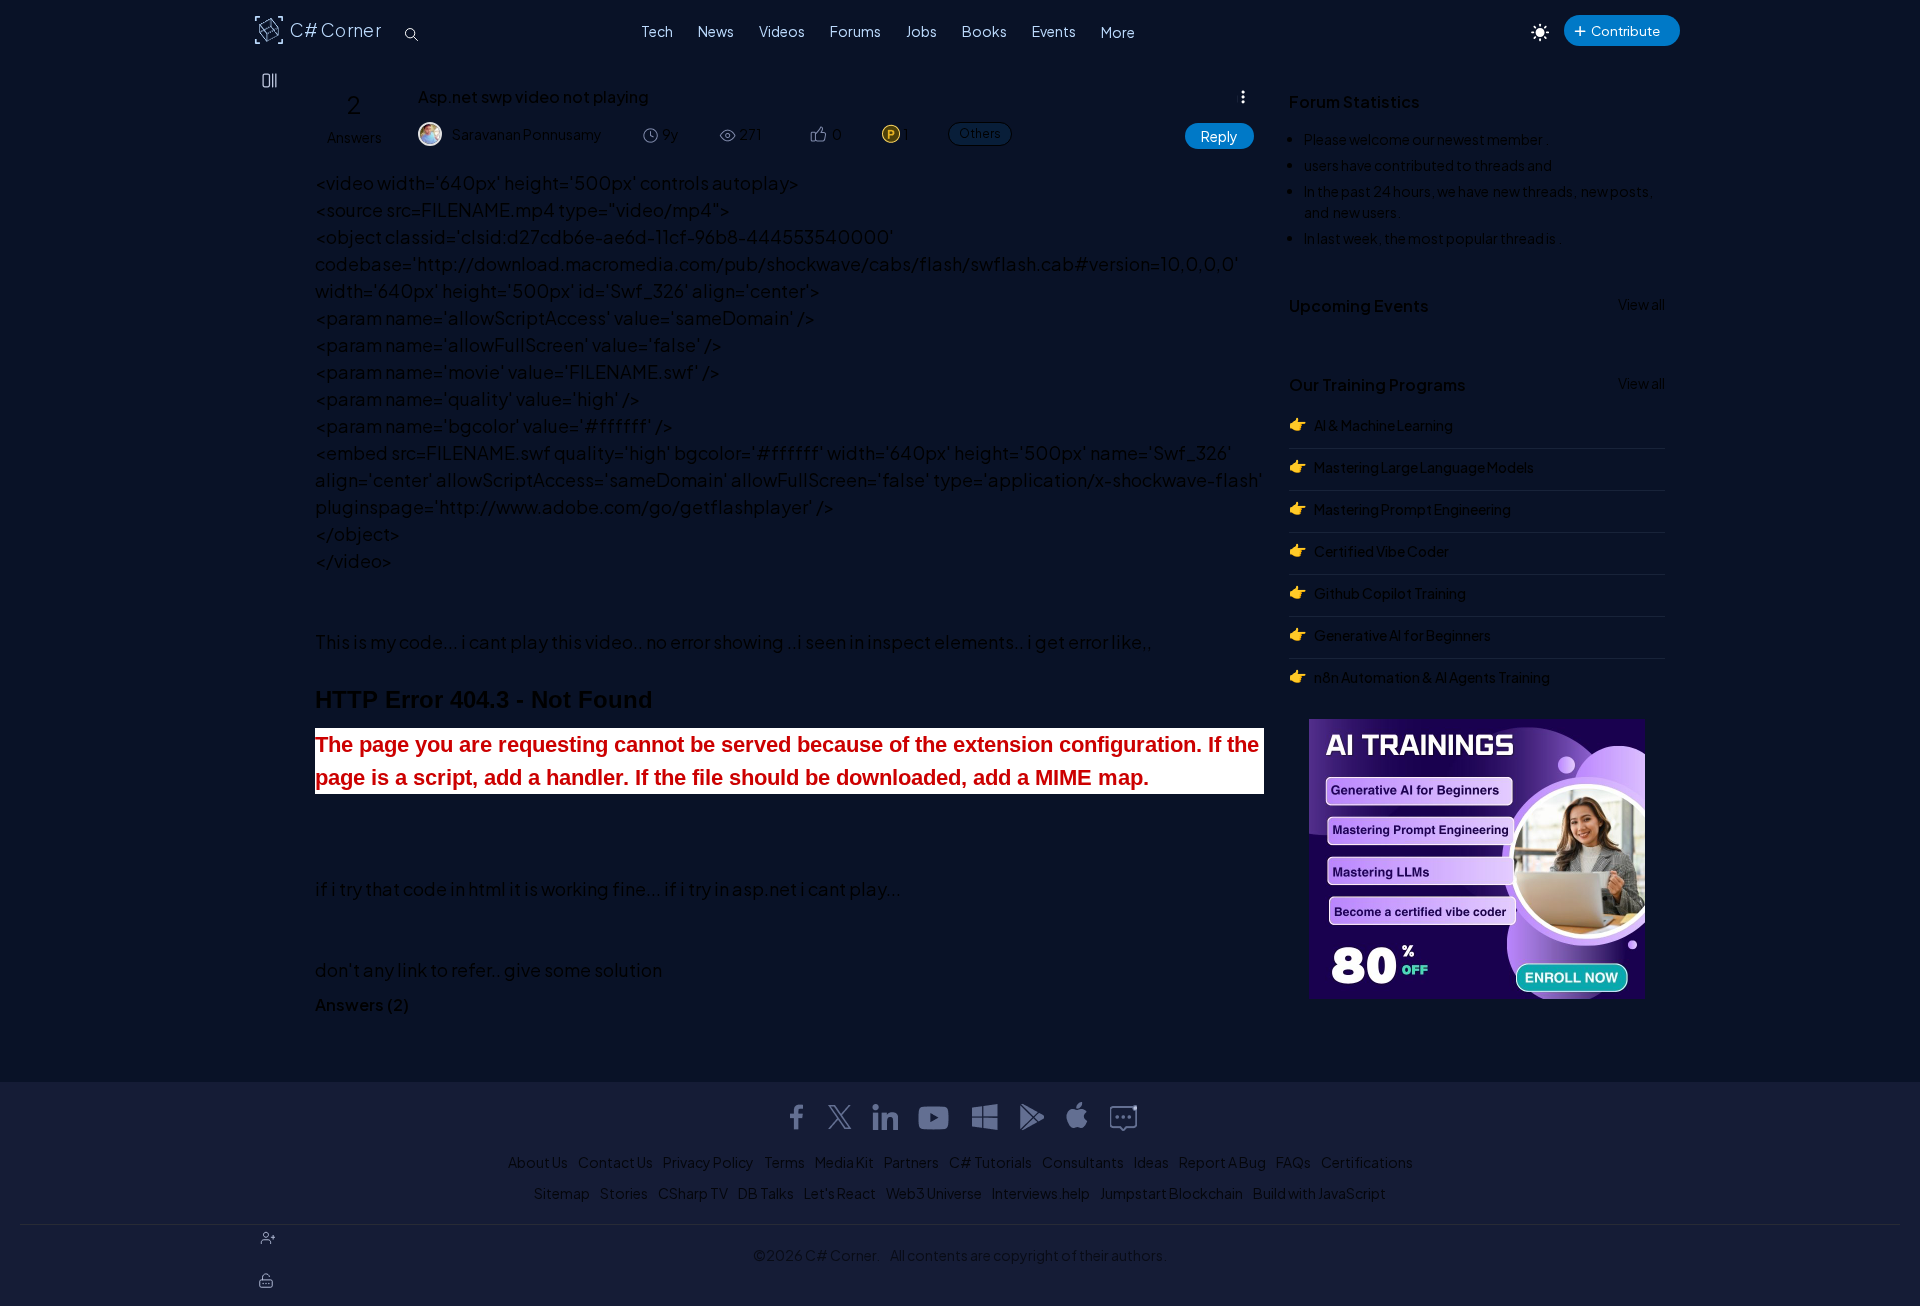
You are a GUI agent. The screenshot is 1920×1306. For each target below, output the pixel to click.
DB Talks (766, 1193)
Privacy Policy (708, 1162)
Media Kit (844, 1162)
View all (1641, 304)
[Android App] (1031, 1117)
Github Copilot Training (1390, 593)
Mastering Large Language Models (1424, 467)
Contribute (1625, 30)
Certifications (1367, 1162)
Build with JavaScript (1319, 1193)
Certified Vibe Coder (1381, 551)
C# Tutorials (990, 1162)
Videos (782, 31)
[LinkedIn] (885, 1117)
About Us (538, 1162)
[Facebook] (796, 1117)
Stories (624, 1193)
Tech (657, 31)
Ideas (1151, 1162)
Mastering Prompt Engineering (1412, 509)
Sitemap (562, 1193)
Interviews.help (1041, 1193)
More (1118, 32)
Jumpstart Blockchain (1171, 1193)
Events (1054, 31)
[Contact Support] (1123, 1117)
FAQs (1293, 1162)
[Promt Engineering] (1477, 859)
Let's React (840, 1193)
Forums (855, 31)
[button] (817, 134)
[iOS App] (1077, 1117)
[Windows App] (985, 1117)
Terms (784, 1162)
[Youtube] (935, 1117)
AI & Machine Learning (1383, 425)
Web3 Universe (934, 1193)
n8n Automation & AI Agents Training (1432, 677)
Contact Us (615, 1162)
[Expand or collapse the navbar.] (271, 82)
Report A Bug (1222, 1162)
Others (980, 133)
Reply (1219, 136)
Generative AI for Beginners (1402, 635)
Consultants (1083, 1162)
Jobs (921, 31)
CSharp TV (693, 1193)
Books (984, 31)
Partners (911, 1162)
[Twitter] (840, 1117)
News (716, 31)
